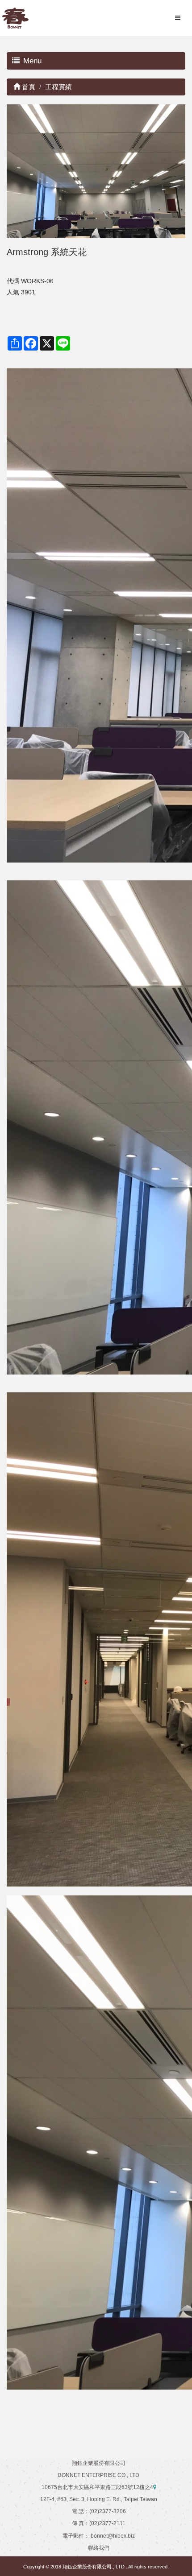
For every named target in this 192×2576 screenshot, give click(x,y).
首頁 (28, 87)
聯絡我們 (99, 2548)
